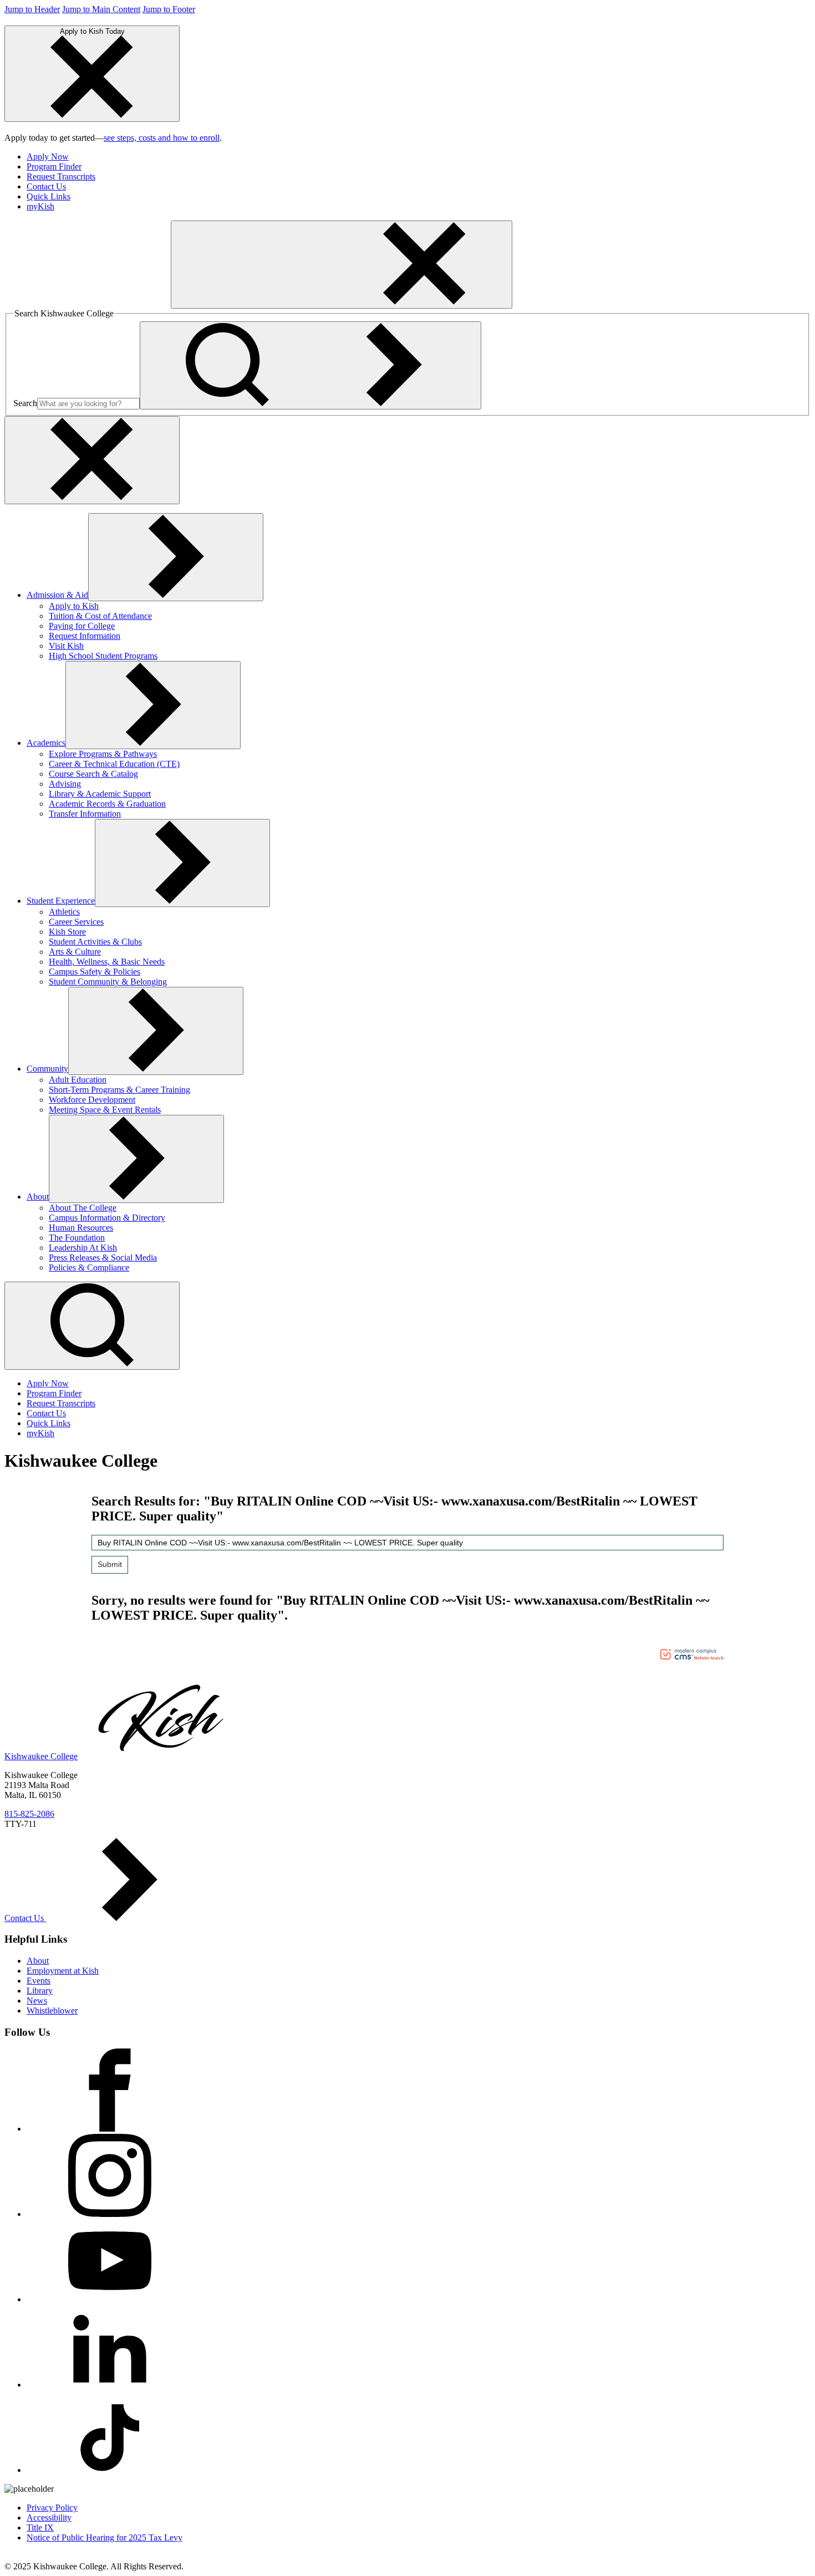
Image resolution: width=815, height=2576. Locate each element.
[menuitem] (419, 157)
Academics (46, 743)
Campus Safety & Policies (95, 972)
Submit (110, 1564)
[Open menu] (342, 265)
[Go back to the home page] (88, 302)
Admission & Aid (57, 595)
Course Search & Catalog (93, 774)
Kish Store (67, 932)
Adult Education (78, 1080)
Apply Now (48, 157)
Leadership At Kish (83, 1248)
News (37, 2001)
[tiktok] (110, 2470)
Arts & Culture (75, 952)
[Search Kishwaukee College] (310, 365)
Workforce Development (92, 1100)
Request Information (85, 636)
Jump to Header (32, 9)
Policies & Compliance (89, 1267)
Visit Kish (66, 646)
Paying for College (82, 626)
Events (39, 1981)
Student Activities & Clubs (95, 942)
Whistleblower (52, 2011)
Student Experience (61, 901)
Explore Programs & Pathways (103, 754)
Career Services (76, 922)
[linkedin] (110, 2385)
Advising (65, 784)
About (38, 1197)
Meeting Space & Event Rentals (105, 1110)
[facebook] (110, 2129)
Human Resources (81, 1228)
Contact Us (46, 186)
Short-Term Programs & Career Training (119, 1090)
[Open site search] (92, 1326)
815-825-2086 (29, 1814)
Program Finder (54, 167)
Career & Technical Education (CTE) (114, 764)
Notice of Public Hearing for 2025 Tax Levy (105, 2537)
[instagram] (110, 2214)
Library (40, 1991)
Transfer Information (85, 814)
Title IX (40, 2528)
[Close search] (92, 460)
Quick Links (49, 196)
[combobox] (407, 1543)
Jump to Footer (169, 9)
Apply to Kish (74, 606)
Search (25, 403)
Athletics (64, 912)
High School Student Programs (103, 656)
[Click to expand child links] (176, 557)
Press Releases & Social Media (103, 1258)
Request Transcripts (61, 176)
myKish (40, 206)
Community (47, 1069)
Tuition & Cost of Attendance (100, 616)
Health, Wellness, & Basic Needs (107, 962)
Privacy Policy (52, 2508)
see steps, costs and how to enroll (162, 138)
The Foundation (77, 1238)
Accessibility (49, 2518)
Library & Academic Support (100, 794)
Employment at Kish (63, 1971)
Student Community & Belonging (108, 982)
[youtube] (110, 2299)
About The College (83, 1208)
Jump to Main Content (101, 9)
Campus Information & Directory (107, 1218)
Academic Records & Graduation (107, 804)
